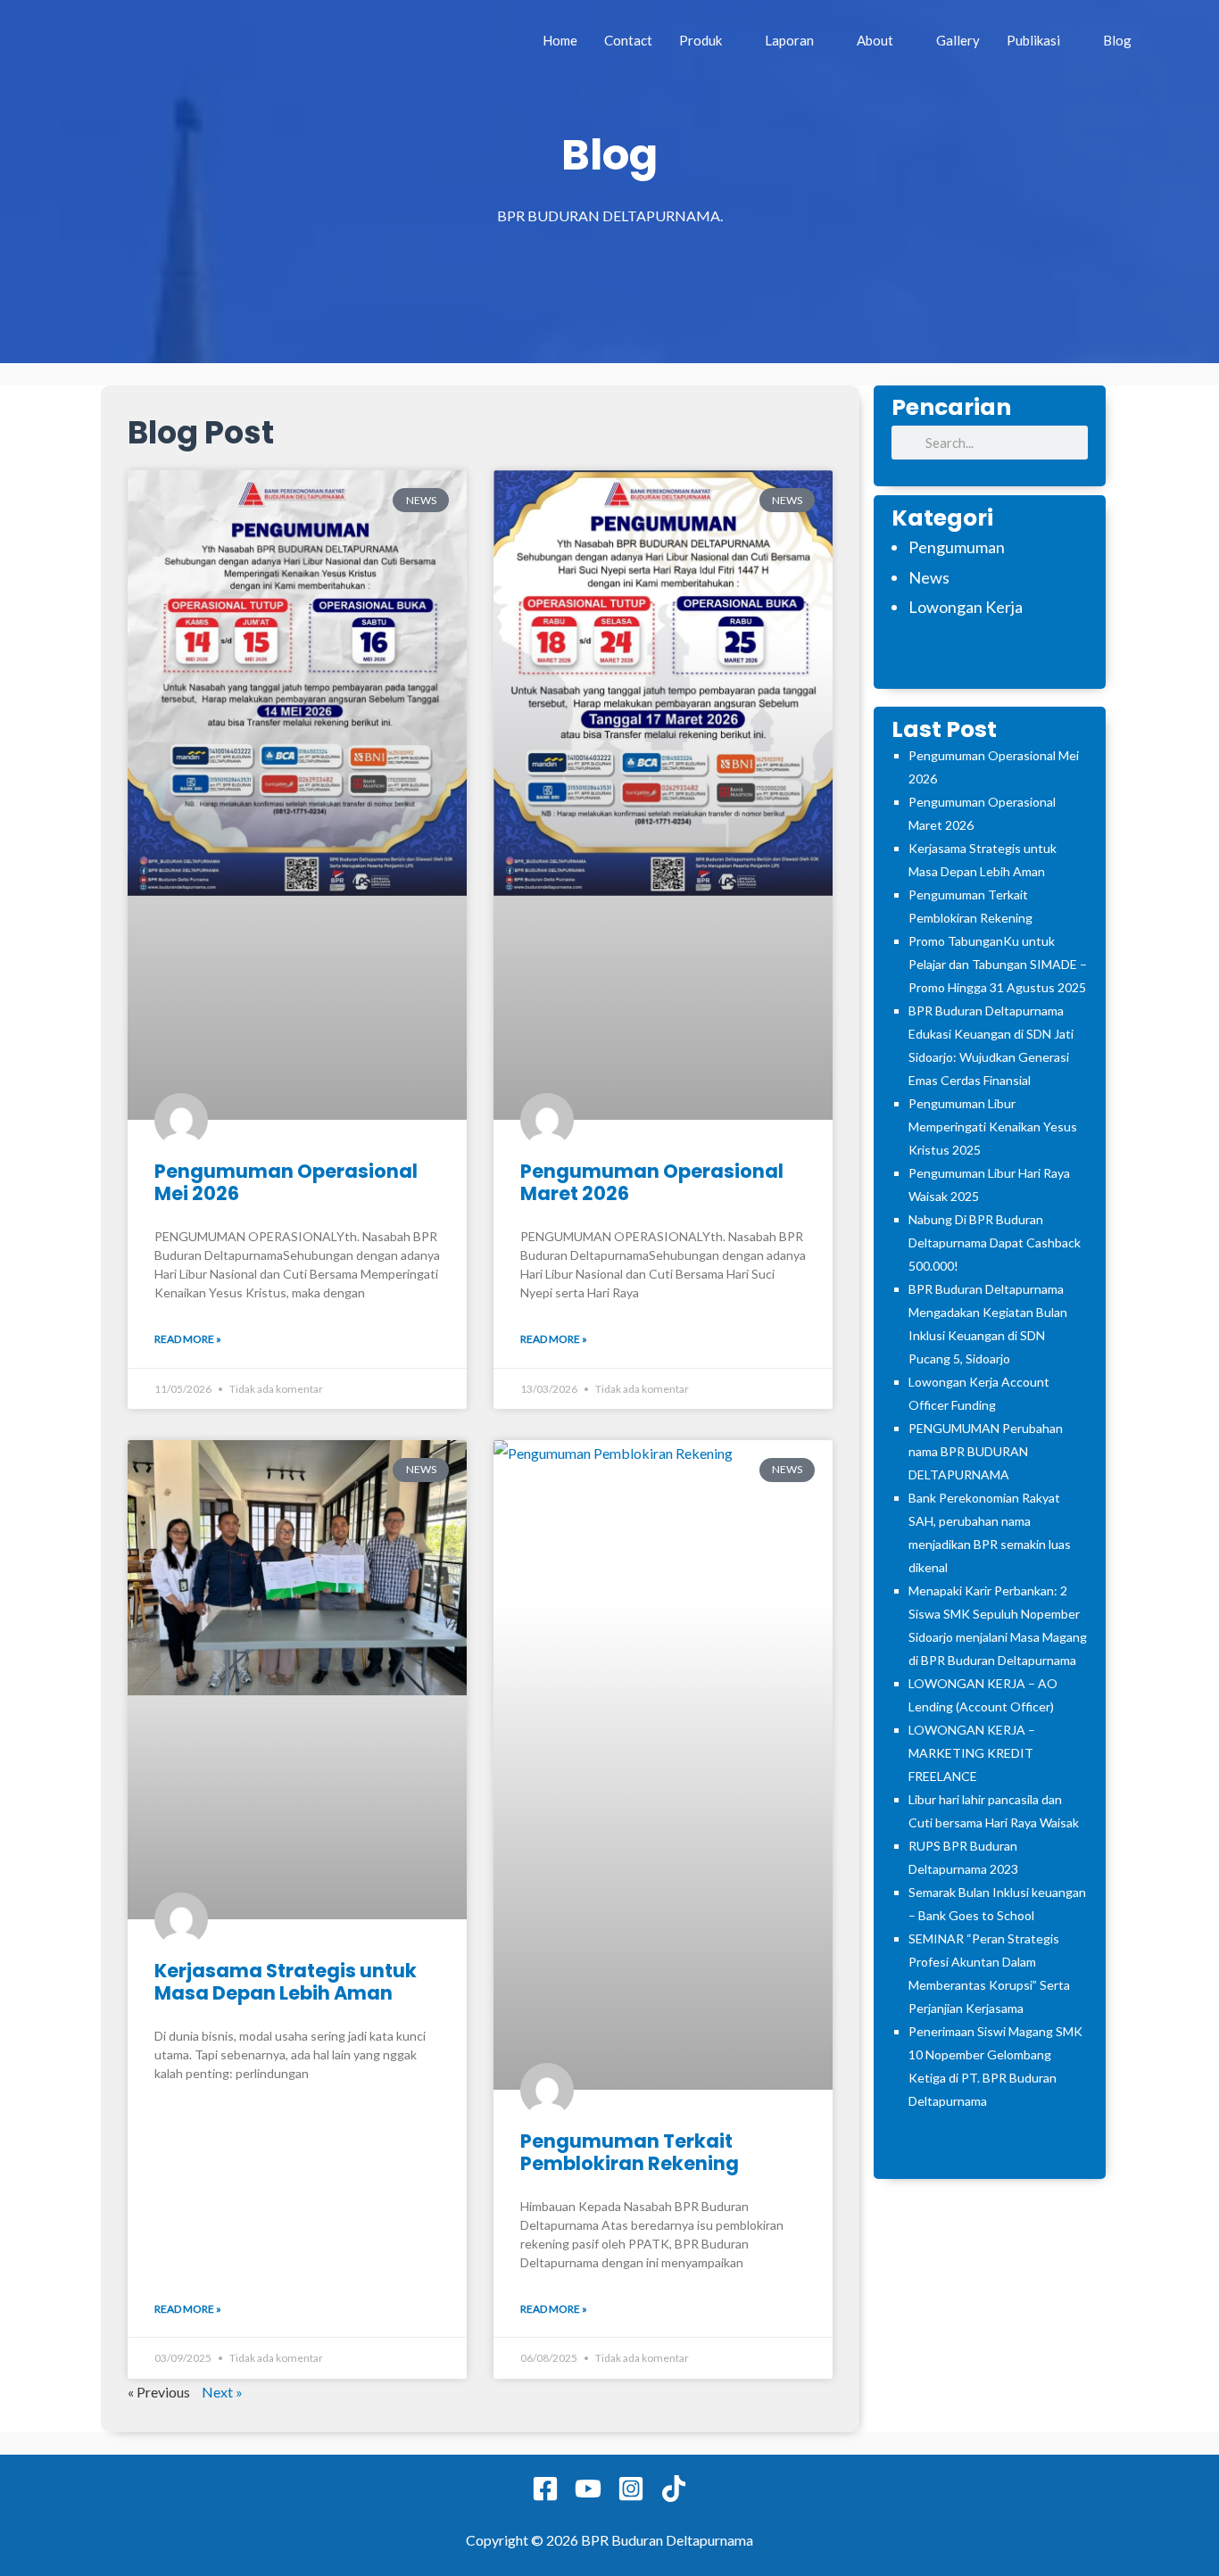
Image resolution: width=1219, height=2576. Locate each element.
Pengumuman (957, 547)
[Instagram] (631, 2489)
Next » (222, 2392)
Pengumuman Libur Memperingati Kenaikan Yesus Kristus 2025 (993, 1126)
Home (560, 40)
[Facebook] (545, 2489)
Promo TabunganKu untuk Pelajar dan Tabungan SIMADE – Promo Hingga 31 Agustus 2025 (998, 964)
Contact (628, 40)
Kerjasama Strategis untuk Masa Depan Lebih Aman (286, 1982)
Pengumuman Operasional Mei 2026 (286, 1182)
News (929, 577)
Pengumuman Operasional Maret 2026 (652, 1182)
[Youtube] (588, 2489)
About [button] (875, 40)
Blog (1117, 40)
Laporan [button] (789, 40)
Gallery (958, 40)
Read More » (188, 1339)
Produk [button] (701, 40)
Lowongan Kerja (966, 607)
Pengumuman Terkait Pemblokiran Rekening (630, 2152)
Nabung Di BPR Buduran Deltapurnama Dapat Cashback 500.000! (995, 1242)
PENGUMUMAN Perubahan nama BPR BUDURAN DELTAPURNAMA (986, 1451)
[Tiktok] (674, 2489)
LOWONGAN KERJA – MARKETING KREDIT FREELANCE (972, 1753)
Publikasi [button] (1033, 40)
